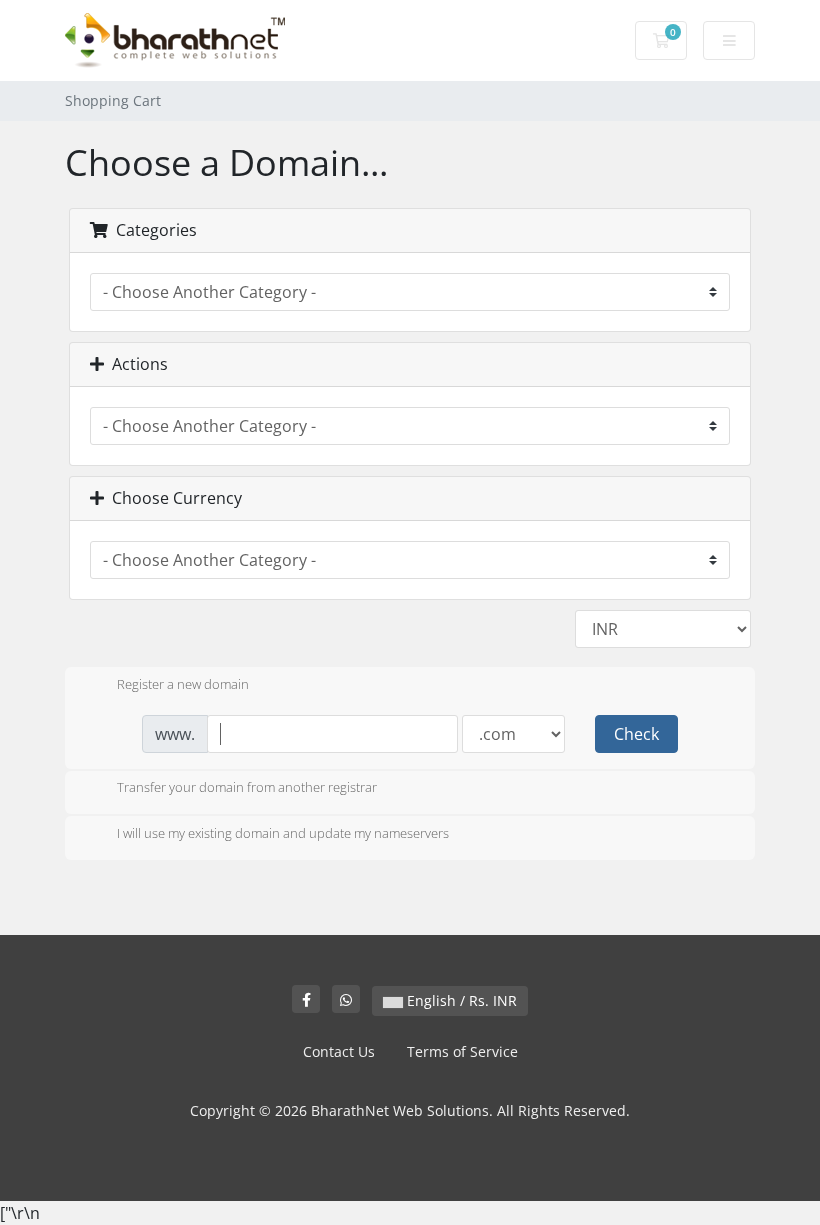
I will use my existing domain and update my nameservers (283, 833)
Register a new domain (183, 684)
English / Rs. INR (460, 1000)
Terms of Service (462, 1051)
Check (636, 734)
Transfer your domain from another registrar (247, 788)
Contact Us (339, 1051)
